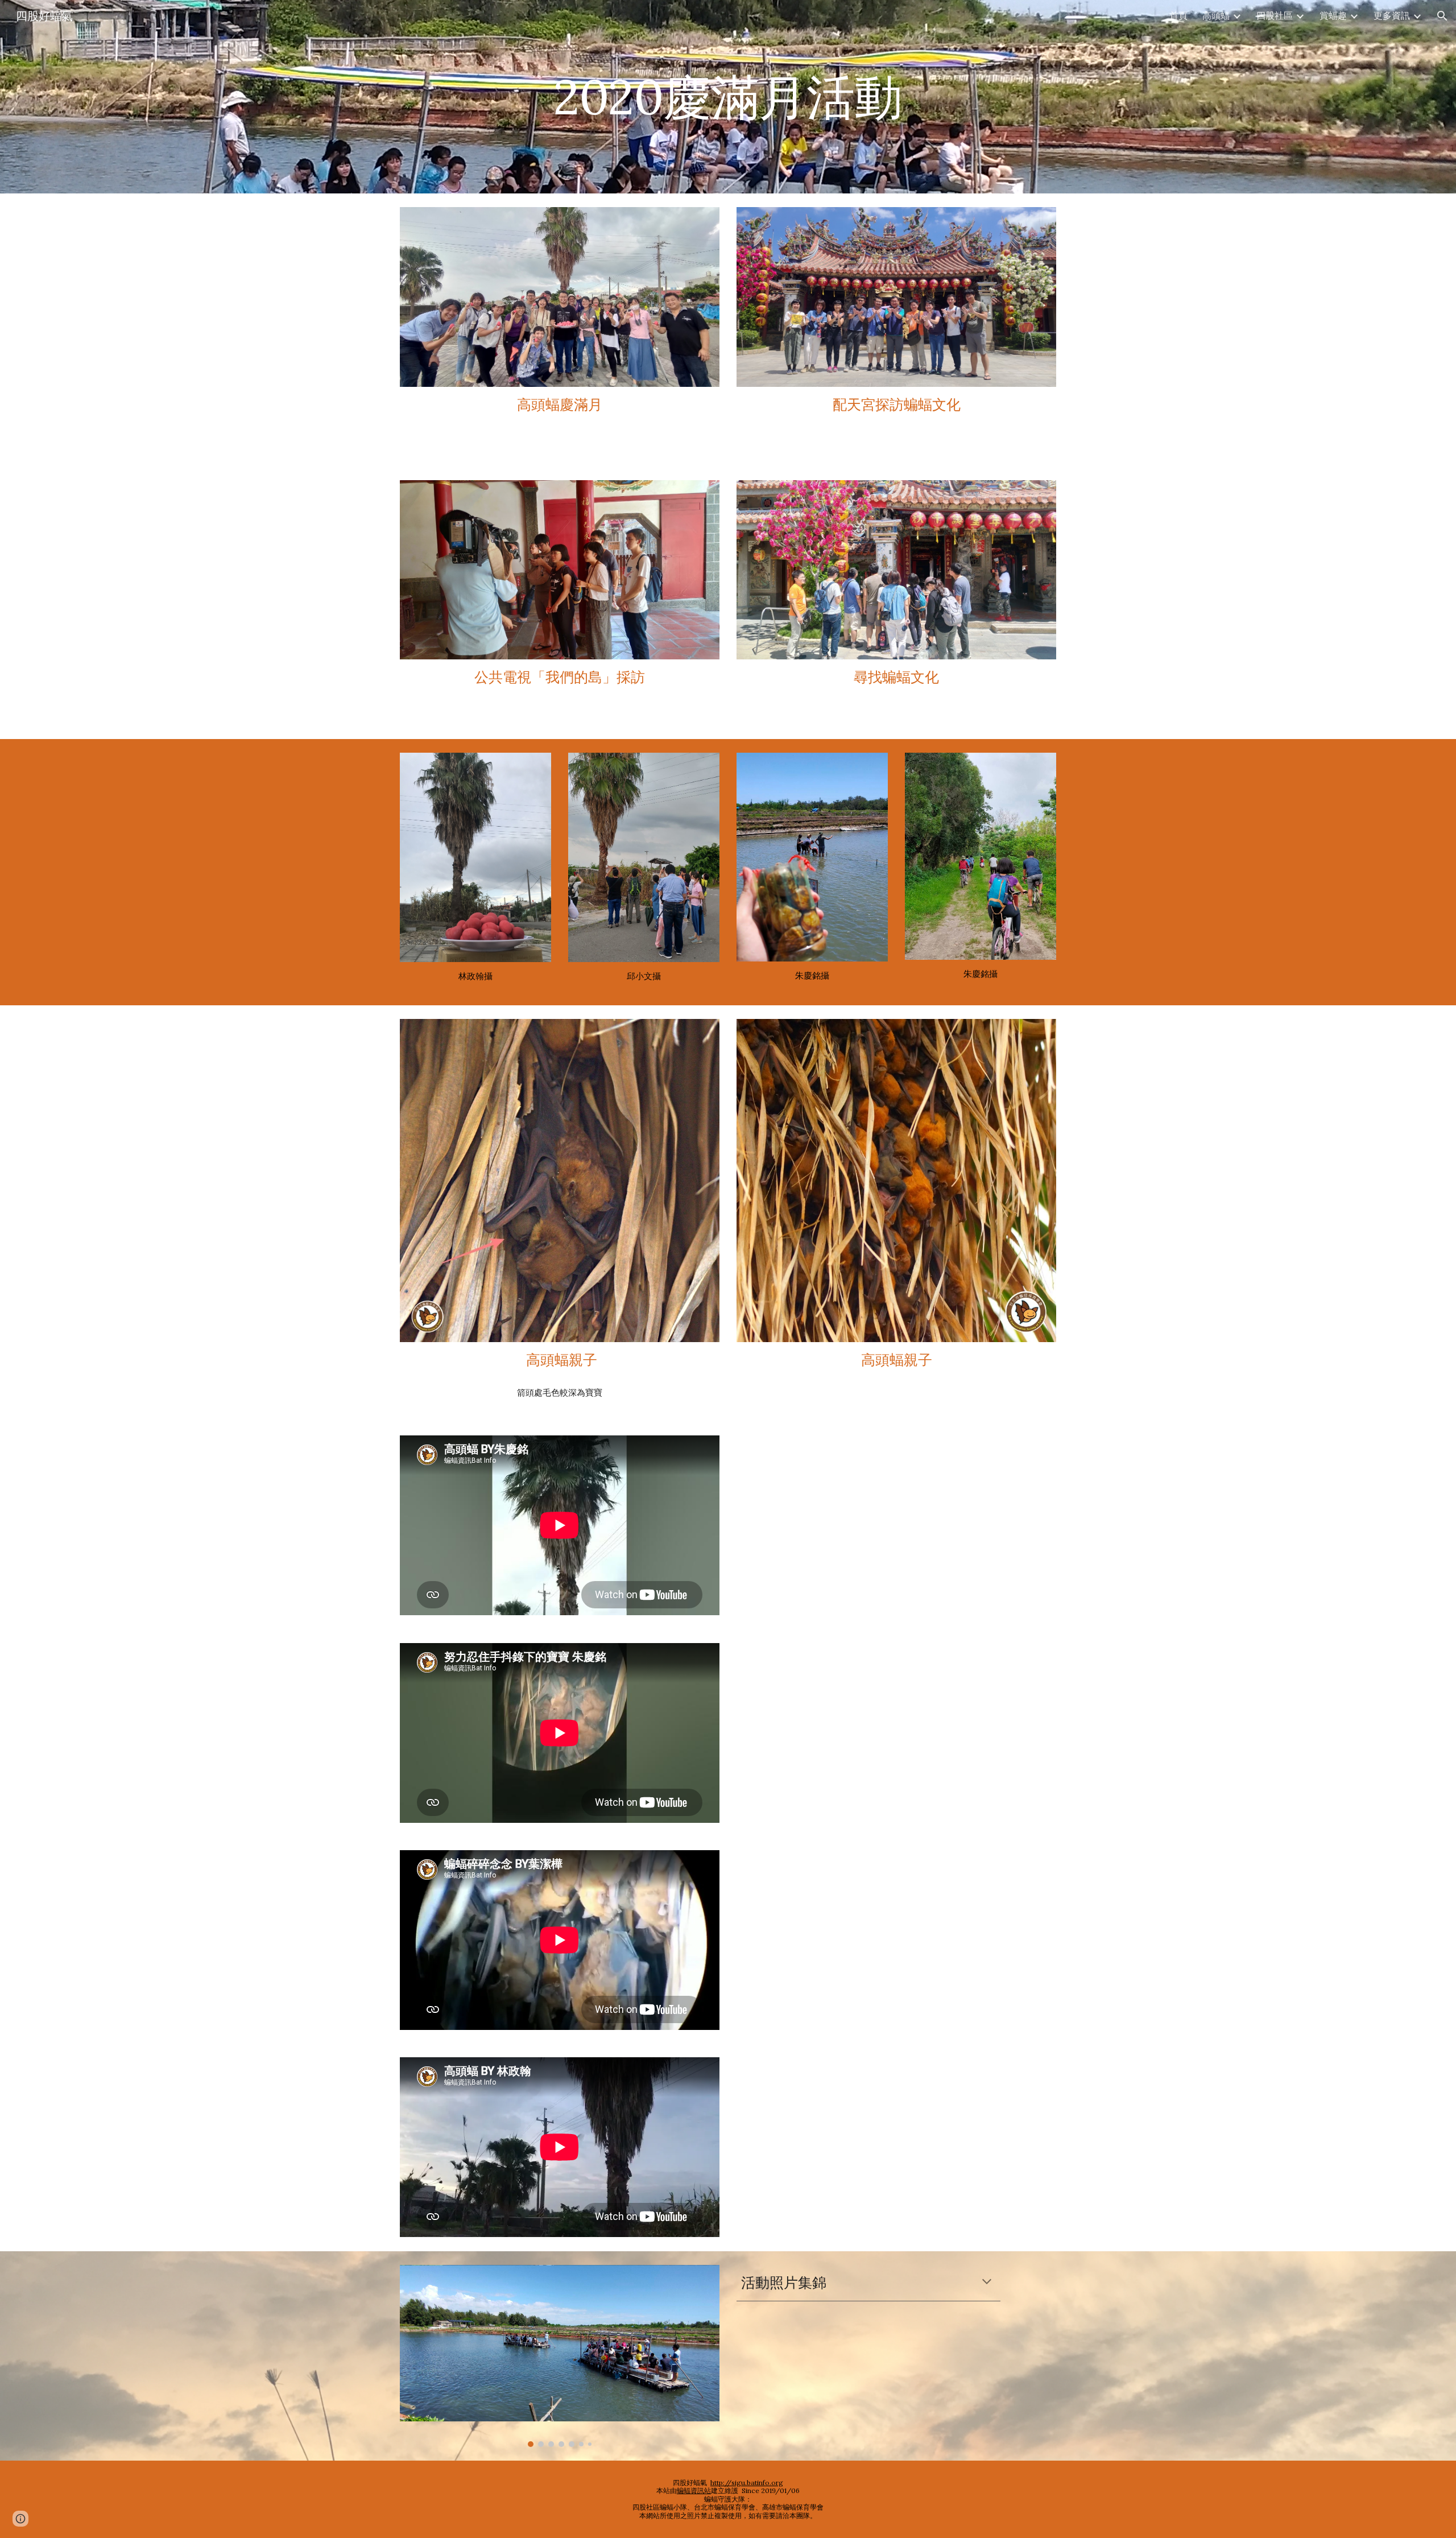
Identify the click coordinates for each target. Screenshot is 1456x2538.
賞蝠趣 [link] (1333, 15)
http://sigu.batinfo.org (747, 2483)
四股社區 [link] (1275, 15)
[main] (728, 96)
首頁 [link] (1178, 15)
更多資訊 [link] (1392, 15)
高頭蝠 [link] (1216, 15)
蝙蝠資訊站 (694, 2490)
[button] (1442, 16)
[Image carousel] (560, 2356)
